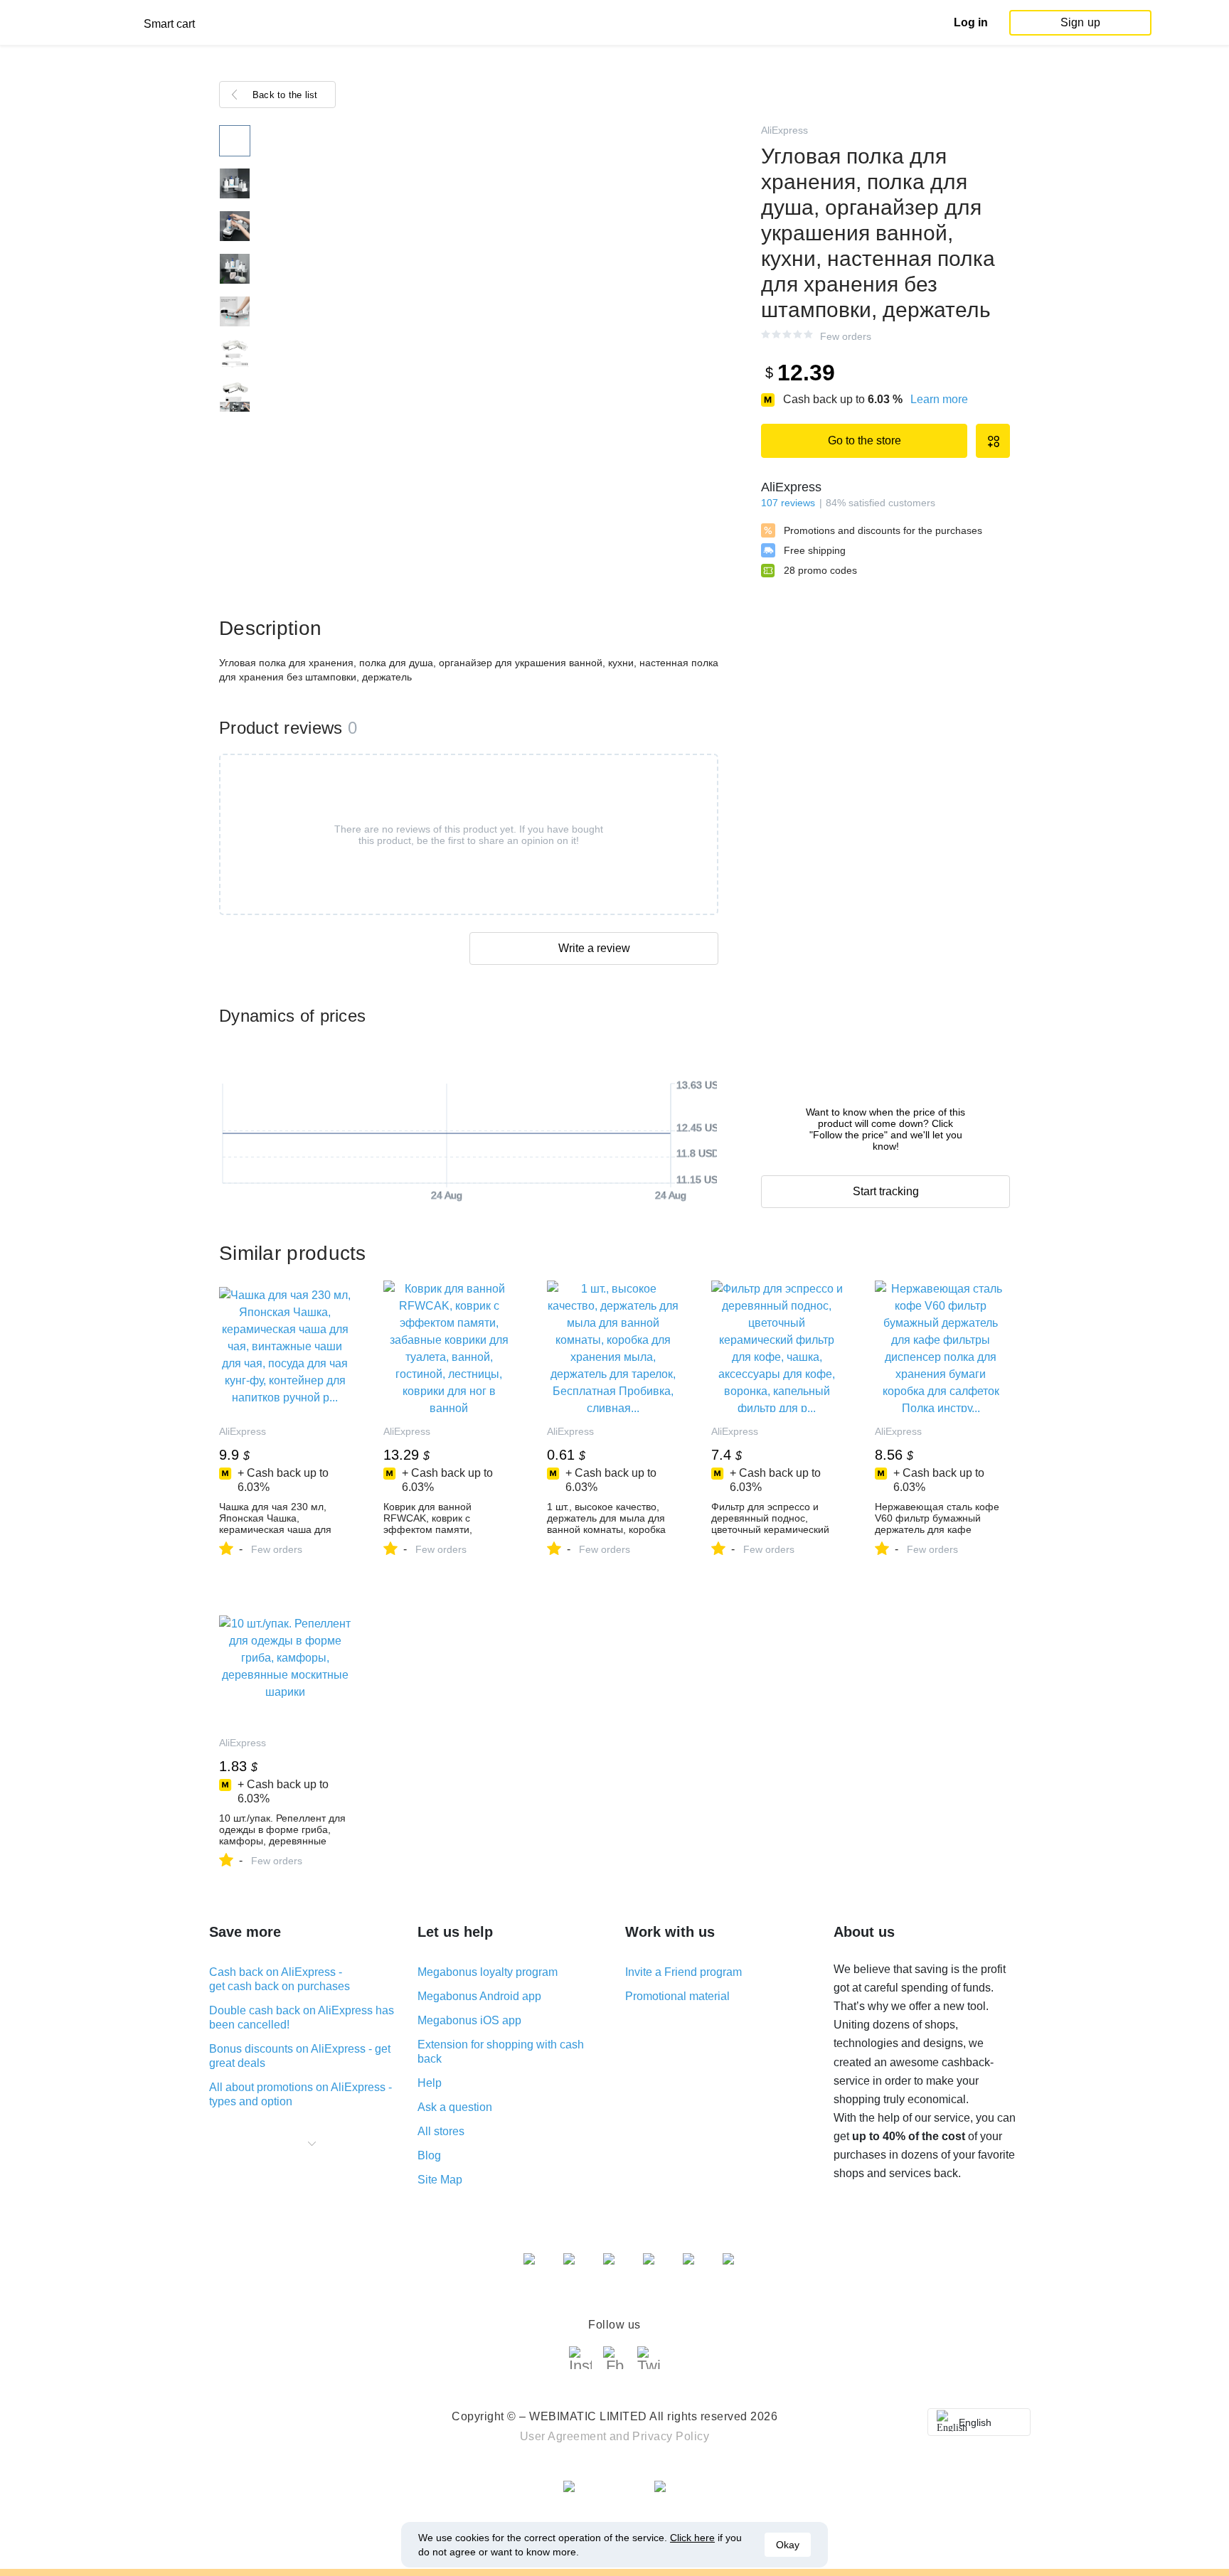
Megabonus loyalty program (488, 1972)
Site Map (440, 2180)
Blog (429, 2155)
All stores (441, 2131)
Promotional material (677, 1996)
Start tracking (886, 1191)
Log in (971, 22)
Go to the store (864, 440)
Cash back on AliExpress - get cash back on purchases (280, 1979)
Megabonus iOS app (469, 2020)
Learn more (939, 399)
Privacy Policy (671, 2436)
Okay (788, 2545)
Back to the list (285, 95)
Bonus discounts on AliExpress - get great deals (300, 2056)
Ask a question (455, 2107)
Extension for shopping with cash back (501, 2052)
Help (430, 2083)
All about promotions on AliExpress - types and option (300, 2094)
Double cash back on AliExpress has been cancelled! (302, 2017)
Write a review (594, 948)
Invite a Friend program (683, 1972)
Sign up (1080, 22)
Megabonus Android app (479, 1996)
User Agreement (563, 2436)
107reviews (788, 503)
